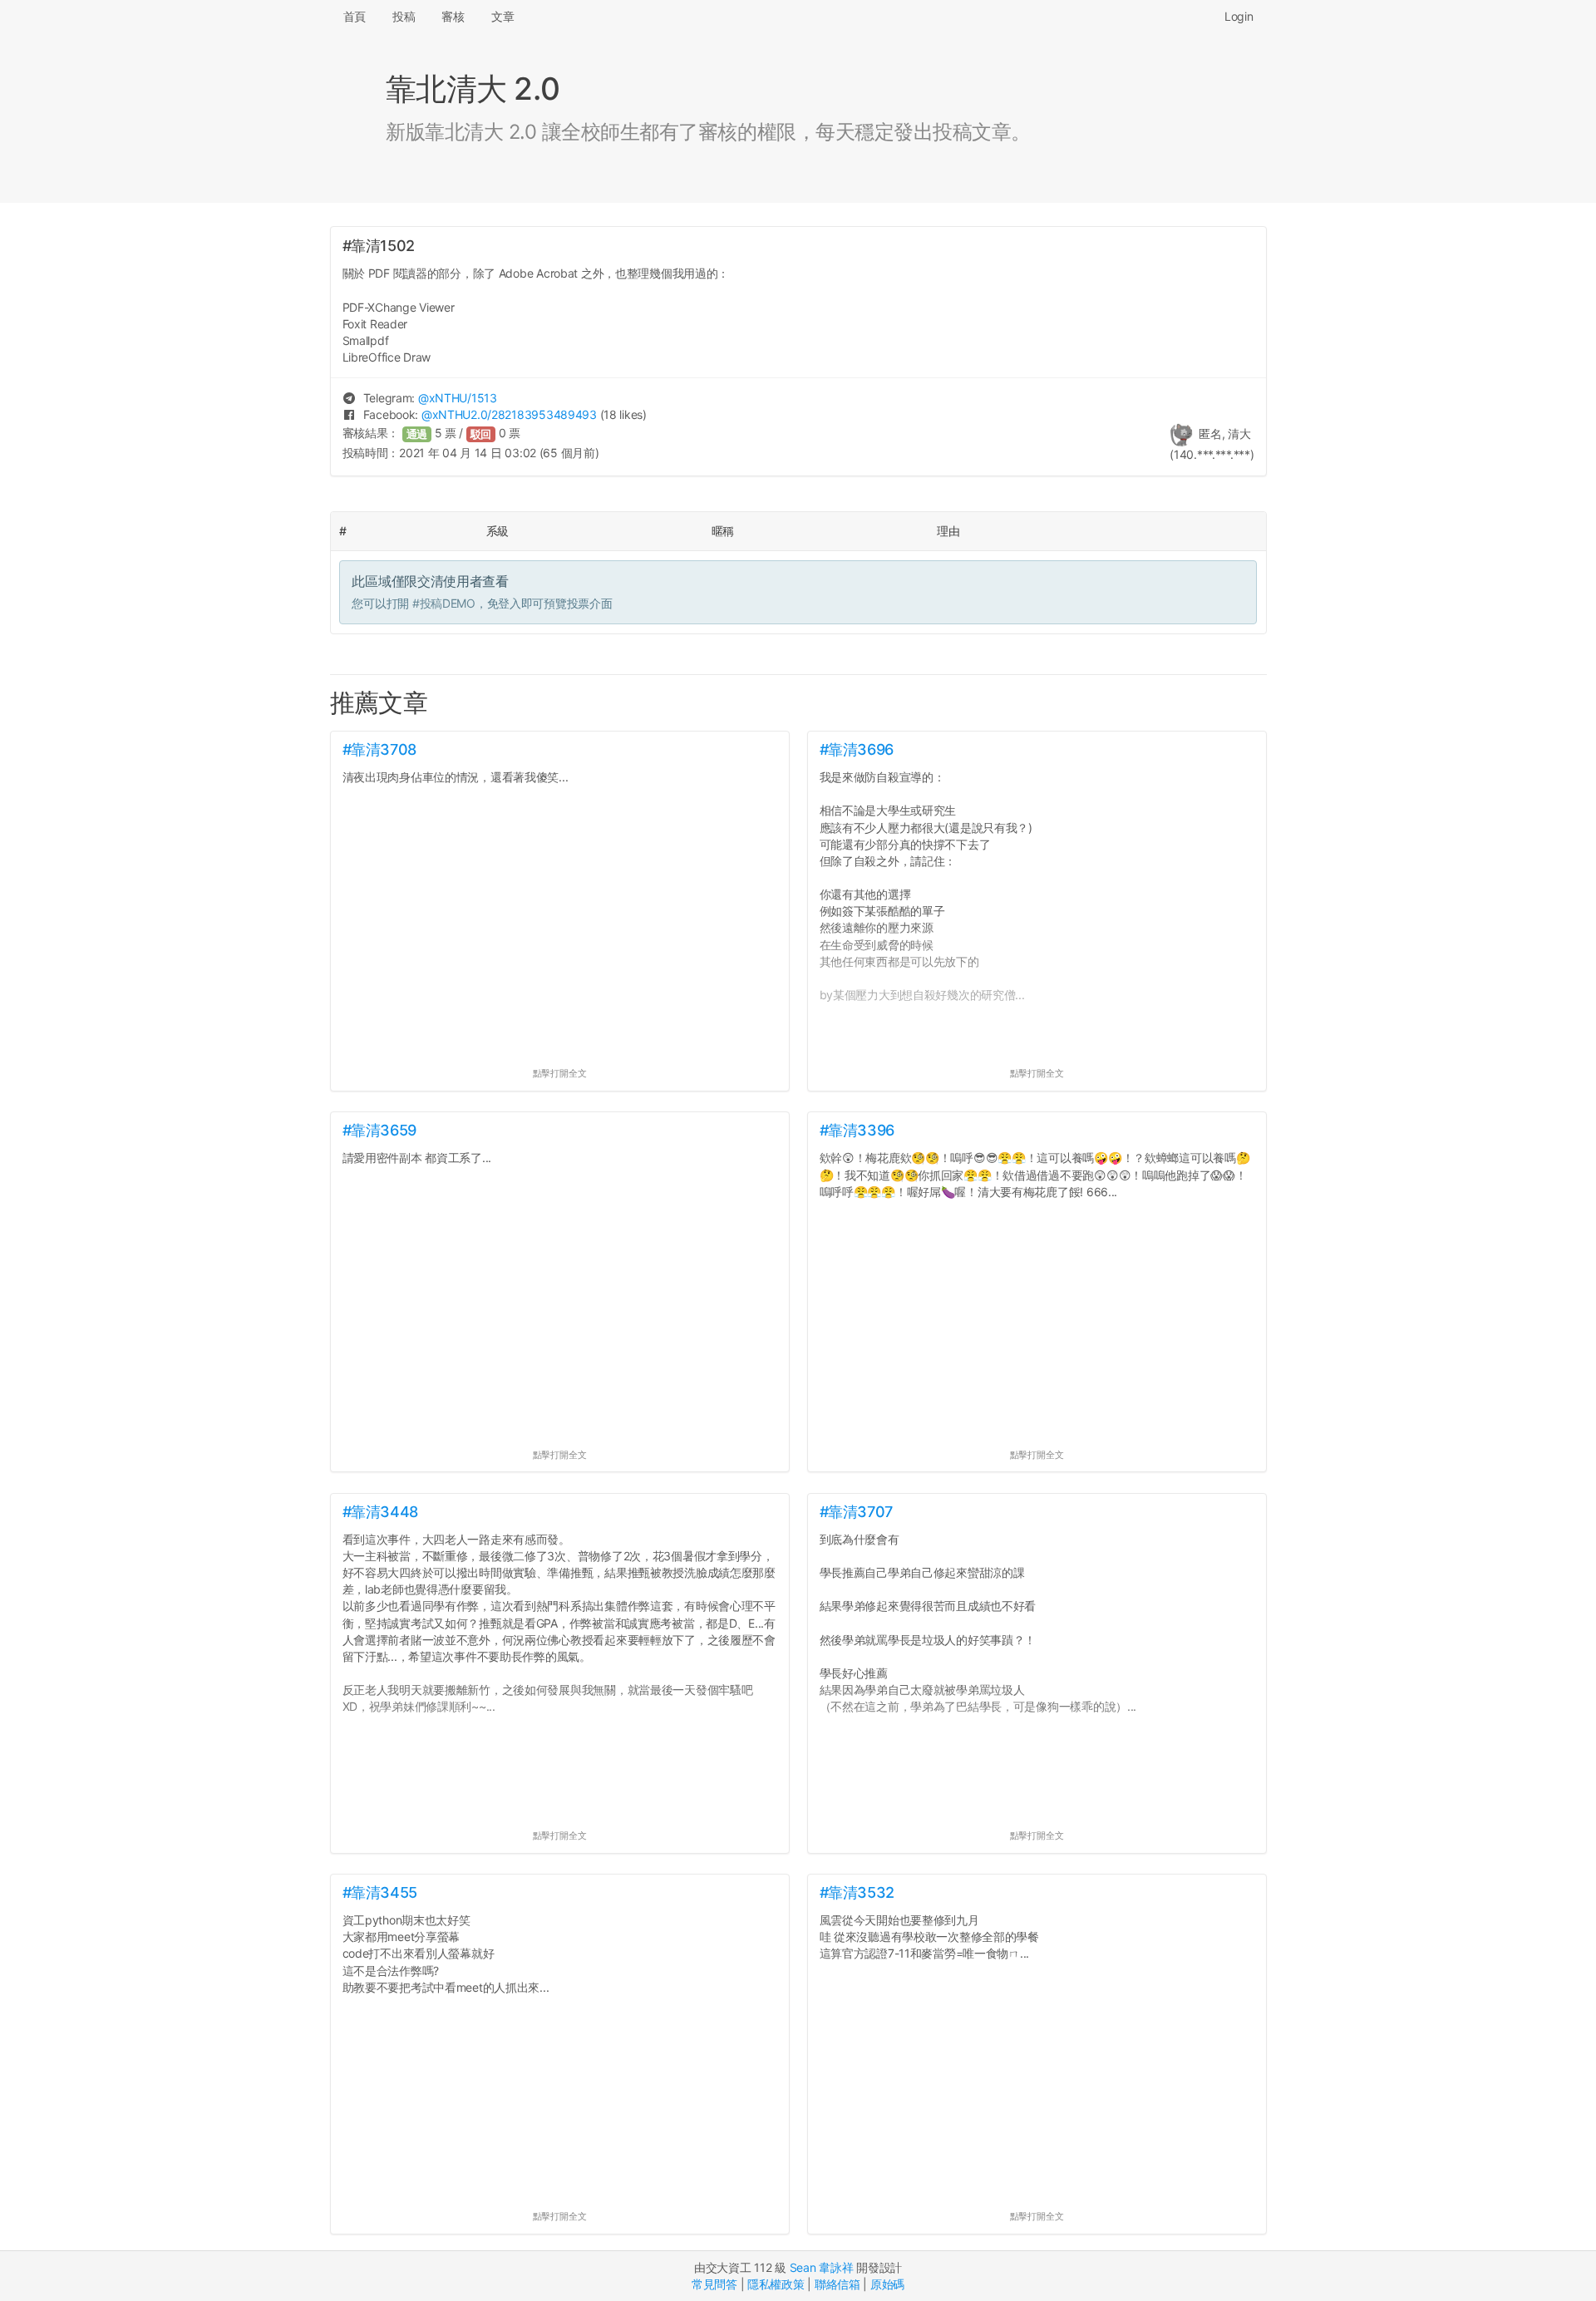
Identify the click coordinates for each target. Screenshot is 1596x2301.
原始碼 (887, 2284)
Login (1239, 16)
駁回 (481, 434)
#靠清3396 (857, 1130)
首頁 (355, 16)
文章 (502, 16)
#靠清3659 (379, 1130)
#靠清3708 (379, 749)
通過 (417, 434)
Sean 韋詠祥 (822, 2267)
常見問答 (714, 2284)
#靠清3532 (857, 1892)
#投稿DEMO (444, 603)
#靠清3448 (380, 1512)
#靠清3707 (856, 1512)
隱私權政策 (776, 2284)
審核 (453, 16)
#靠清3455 (380, 1892)
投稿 (404, 16)
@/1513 (458, 398)
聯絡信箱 (837, 2284)
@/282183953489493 (509, 414)
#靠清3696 (857, 749)
